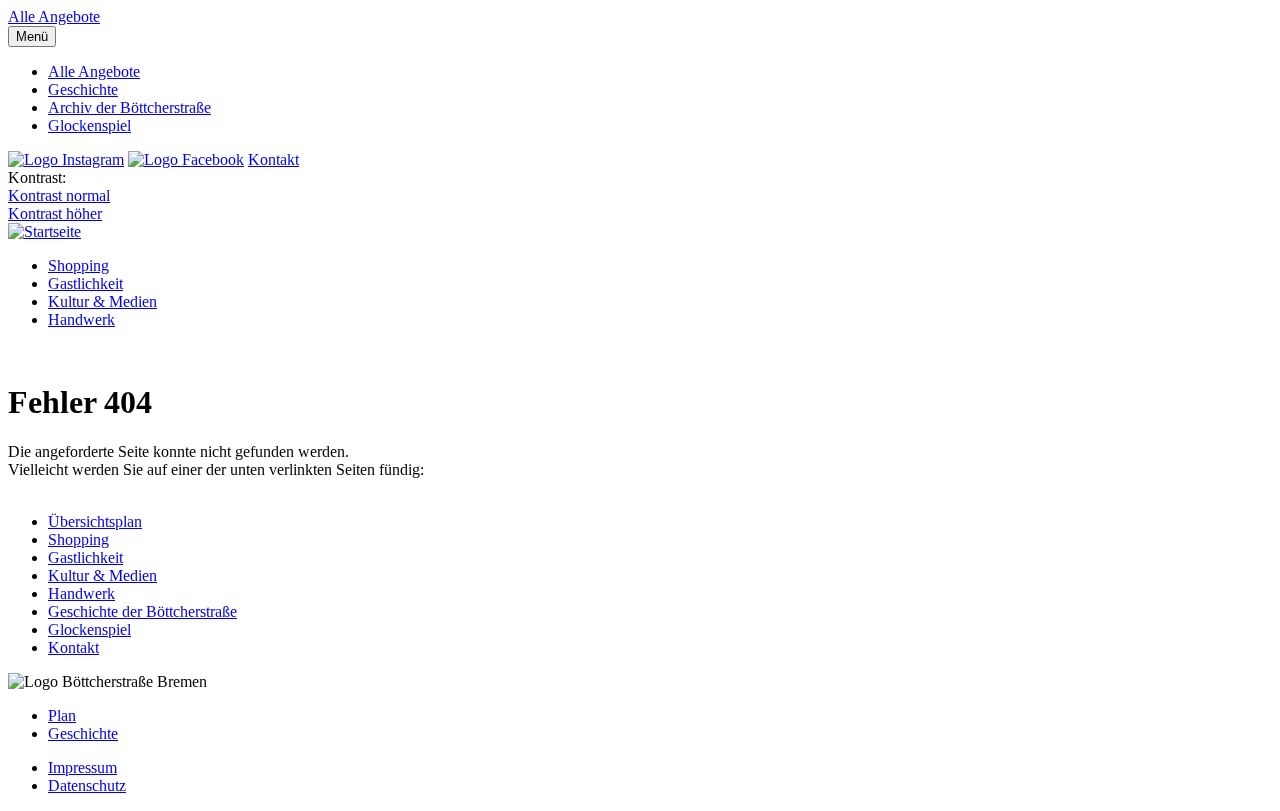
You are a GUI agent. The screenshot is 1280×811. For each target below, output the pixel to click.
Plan (62, 715)
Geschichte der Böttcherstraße (142, 611)
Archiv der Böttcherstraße (129, 107)
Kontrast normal (59, 195)
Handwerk (81, 319)
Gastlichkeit (85, 283)
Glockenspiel (89, 125)
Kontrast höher (55, 213)
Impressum (82, 767)
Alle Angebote (54, 16)
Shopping (78, 265)
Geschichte (83, 89)
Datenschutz (87, 785)
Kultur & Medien (102, 301)
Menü (32, 36)
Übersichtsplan (95, 521)
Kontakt (273, 159)
